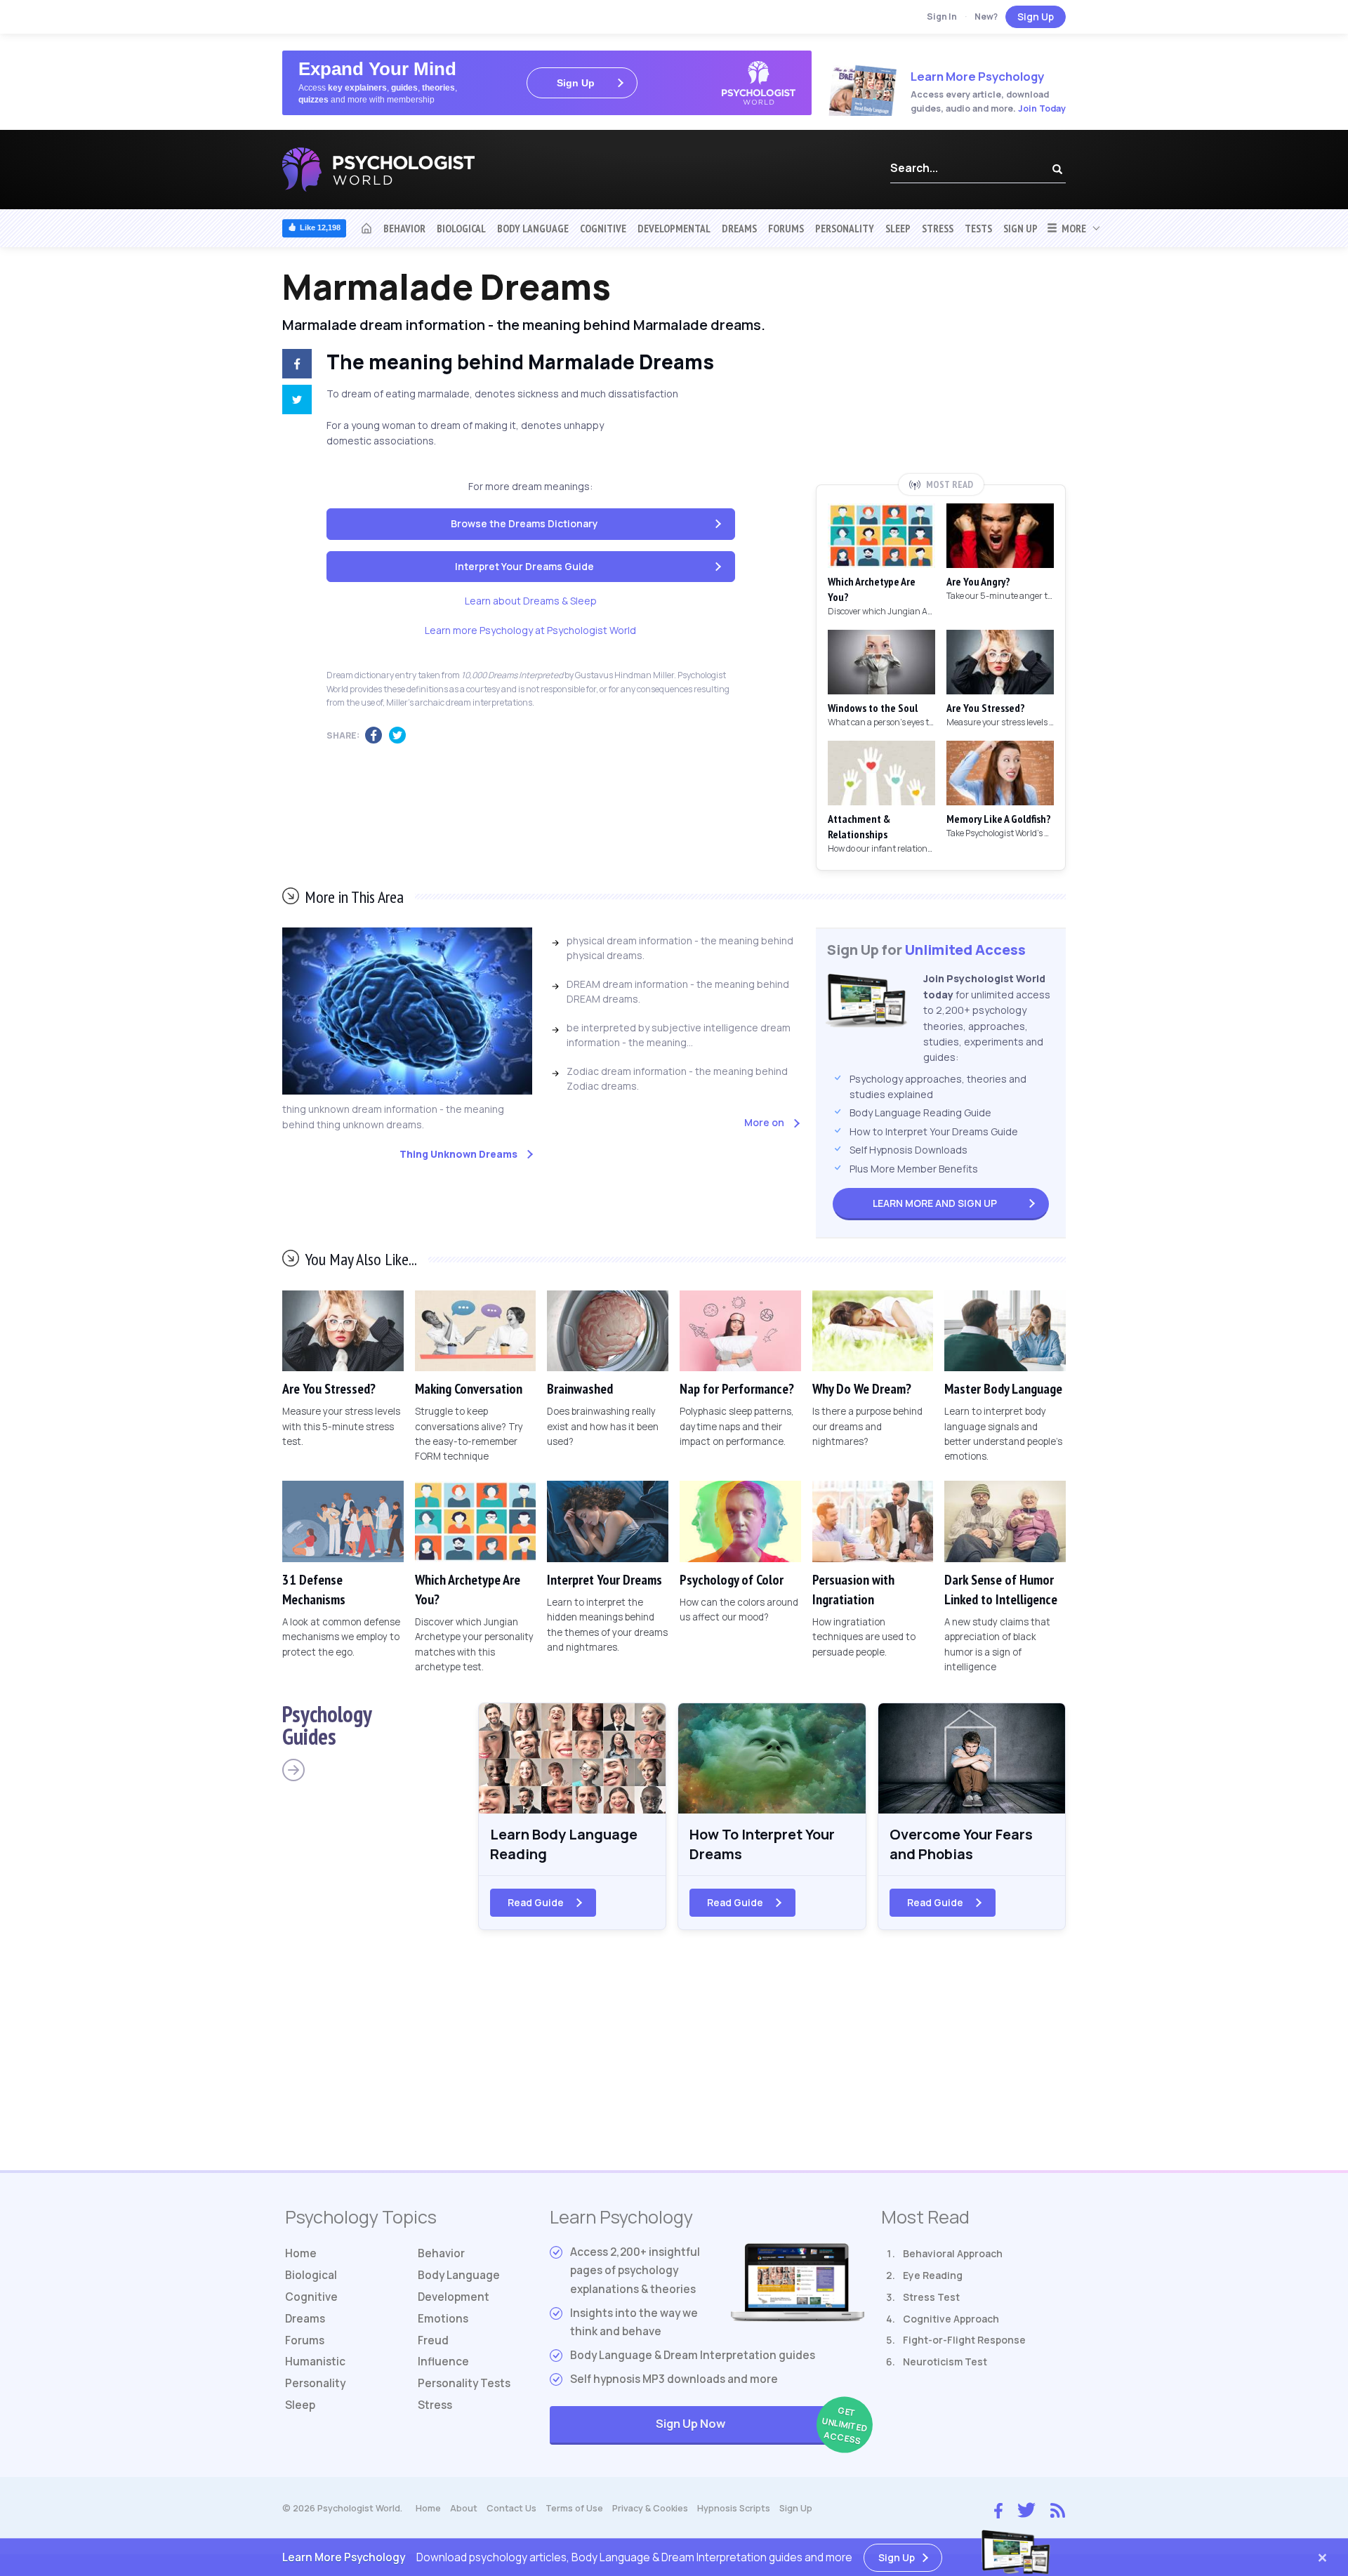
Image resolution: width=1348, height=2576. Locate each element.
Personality (845, 228)
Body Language (533, 228)
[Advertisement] (941, 370)
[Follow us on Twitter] (1026, 2509)
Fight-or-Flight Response (964, 2340)
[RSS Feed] (1058, 2509)
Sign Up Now (760, 2425)
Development (454, 2297)
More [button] (1072, 228)
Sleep (898, 228)
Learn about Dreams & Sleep (531, 601)
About (464, 2508)
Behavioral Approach (953, 2253)
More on (764, 1122)
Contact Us (511, 2508)
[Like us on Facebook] (998, 2507)
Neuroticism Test (945, 2362)
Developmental (674, 228)
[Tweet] (294, 402)
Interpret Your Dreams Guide (524, 566)
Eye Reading (933, 2275)
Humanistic (315, 2362)
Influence (443, 2362)
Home (301, 2253)
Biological (461, 228)
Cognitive (603, 228)
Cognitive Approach (951, 2319)
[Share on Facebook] (294, 366)
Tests (978, 228)
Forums (786, 228)
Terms (574, 2508)
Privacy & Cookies (650, 2508)
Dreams (739, 228)
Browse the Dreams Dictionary (524, 523)
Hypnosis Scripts (734, 2508)
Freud (433, 2340)
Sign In (942, 16)
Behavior (404, 228)
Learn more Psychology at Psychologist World (530, 630)
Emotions (443, 2319)
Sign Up (1036, 16)
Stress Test (931, 2297)
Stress (938, 228)
